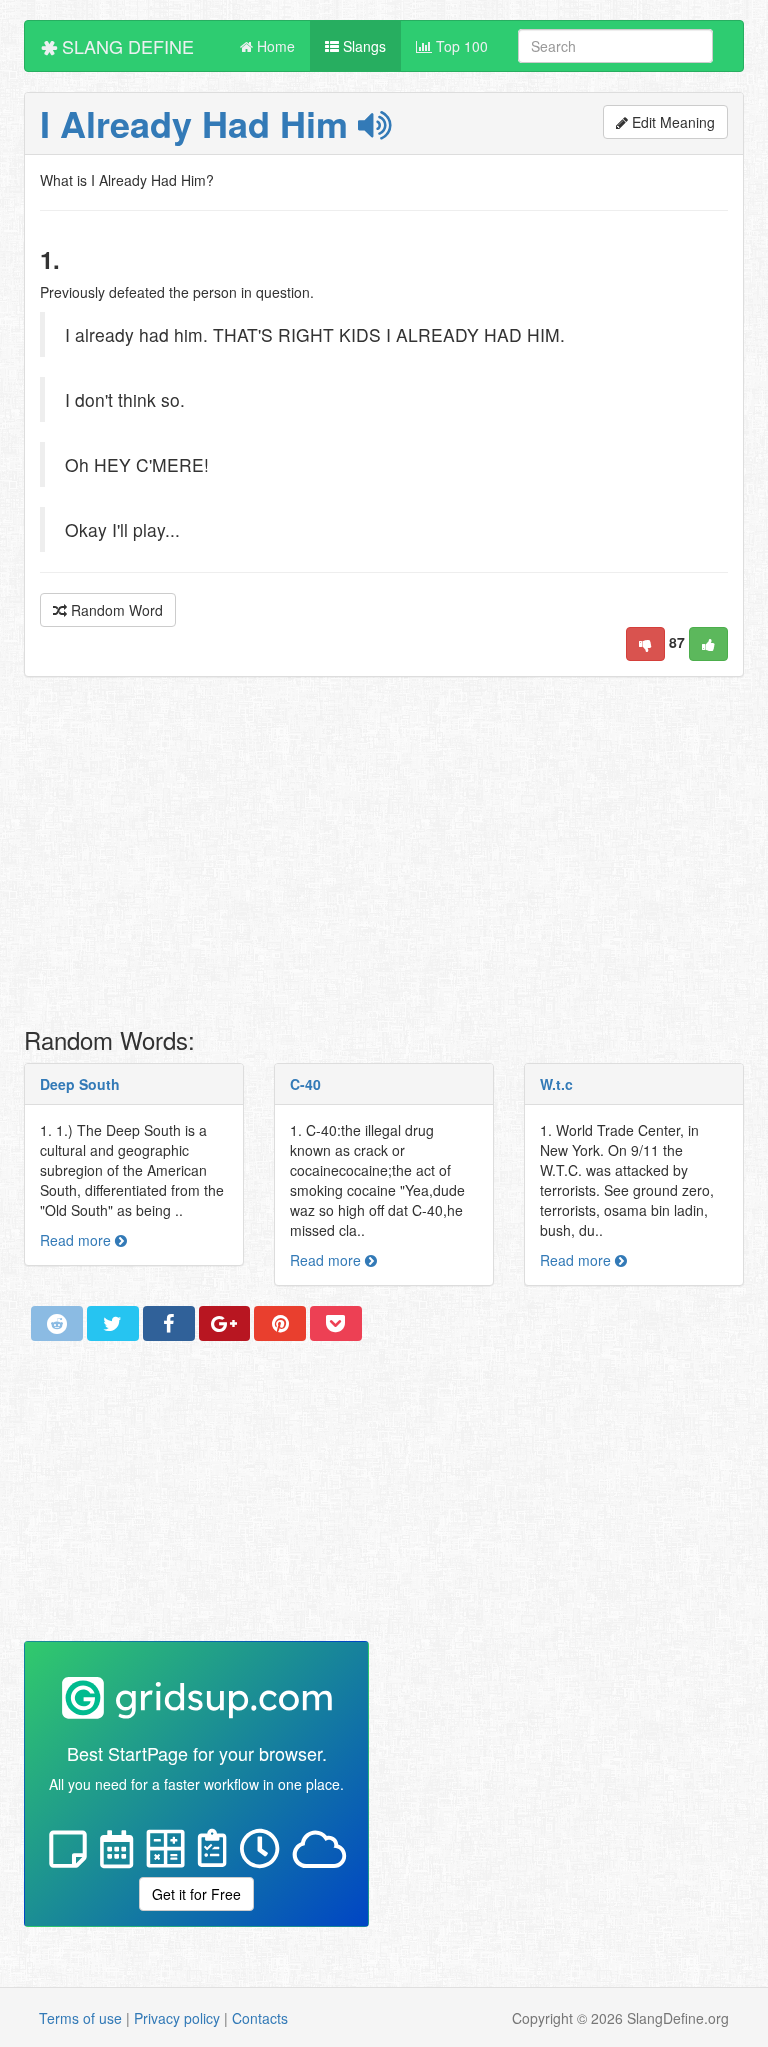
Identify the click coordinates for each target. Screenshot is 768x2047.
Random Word (115, 610)
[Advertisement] (384, 857)
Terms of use (80, 2018)
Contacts (260, 2018)
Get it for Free (196, 1894)
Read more (77, 1240)
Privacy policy (177, 2018)
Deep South (80, 1084)
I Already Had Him (199, 123)
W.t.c (556, 1084)
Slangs (362, 46)
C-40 (305, 1084)
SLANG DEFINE (125, 46)
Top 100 (460, 46)
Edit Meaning (671, 122)
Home (274, 46)
